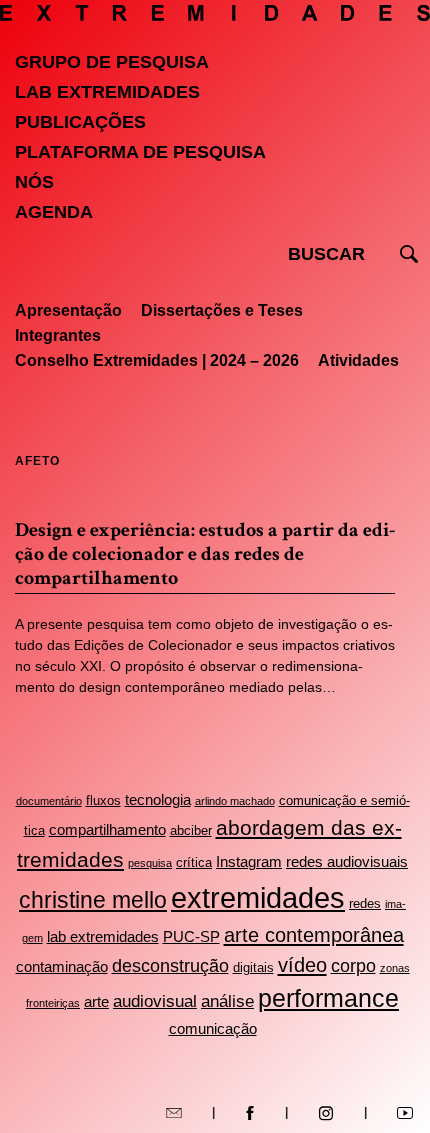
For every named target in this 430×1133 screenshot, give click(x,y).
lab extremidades (103, 936)
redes (365, 903)
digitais (253, 967)
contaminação (62, 966)
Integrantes (58, 335)
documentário (49, 801)
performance (328, 998)
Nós (34, 182)
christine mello (93, 900)
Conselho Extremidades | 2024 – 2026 (157, 360)
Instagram (249, 861)
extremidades (258, 897)
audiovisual (155, 1001)
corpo (353, 966)
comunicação (213, 1028)
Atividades (358, 360)
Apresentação (68, 310)
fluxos (103, 800)
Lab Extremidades (107, 92)
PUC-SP (191, 936)
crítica (194, 862)
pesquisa (150, 863)
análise (227, 1001)
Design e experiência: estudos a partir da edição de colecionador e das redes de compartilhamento (205, 554)
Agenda (54, 212)
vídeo (302, 965)
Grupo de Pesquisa (112, 62)
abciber (191, 830)
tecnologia (158, 799)
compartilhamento (107, 829)
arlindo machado (235, 801)
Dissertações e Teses (222, 310)
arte (96, 1001)
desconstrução (170, 966)
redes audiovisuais (347, 861)
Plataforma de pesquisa (140, 152)
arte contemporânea (314, 935)
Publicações (80, 122)
